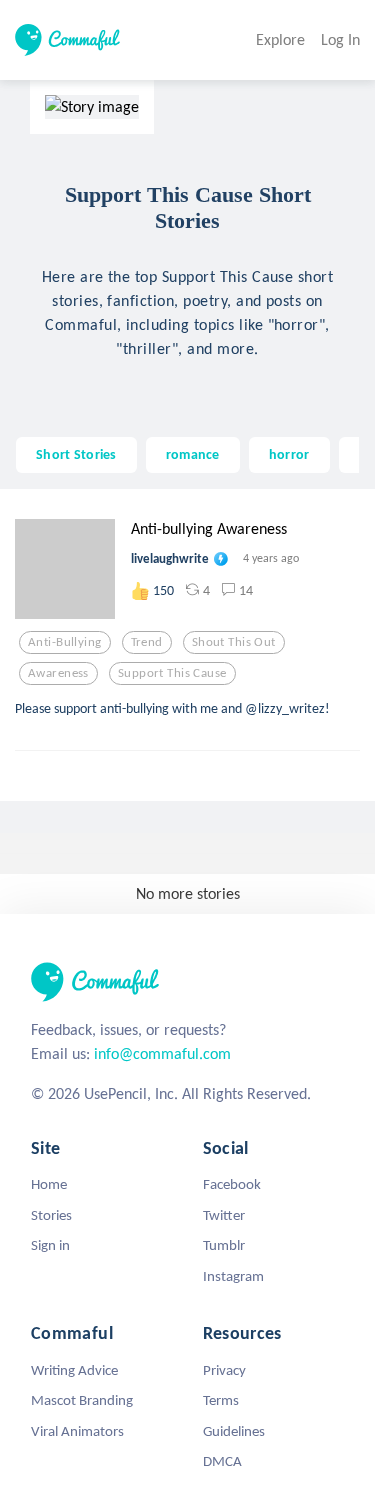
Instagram (233, 1276)
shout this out (234, 642)
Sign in (50, 1245)
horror (289, 454)
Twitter (224, 1215)
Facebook (232, 1184)
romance (193, 454)
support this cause (172, 673)
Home (49, 1184)
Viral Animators (77, 1431)
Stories (51, 1215)
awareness (58, 673)
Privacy (224, 1370)
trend (147, 642)
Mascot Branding (82, 1400)
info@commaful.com (162, 1053)
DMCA (222, 1461)
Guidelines (234, 1431)
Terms (221, 1400)
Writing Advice (74, 1370)
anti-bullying (65, 642)
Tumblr (224, 1245)
